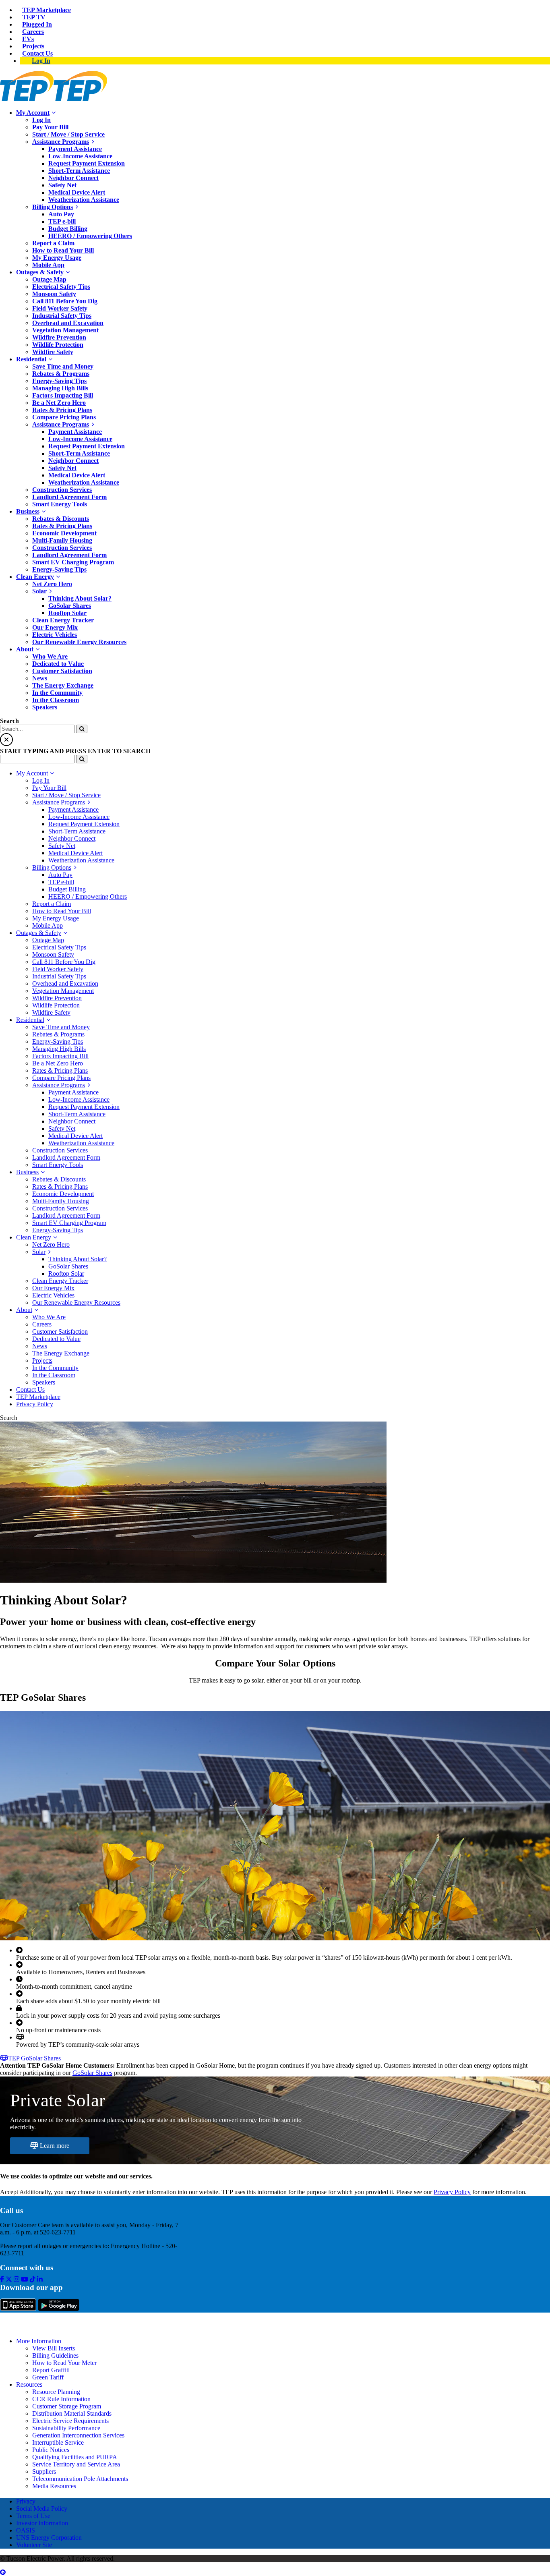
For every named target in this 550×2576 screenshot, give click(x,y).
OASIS (26, 2530)
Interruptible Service (58, 2442)
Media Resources (54, 2486)
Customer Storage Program (67, 2406)
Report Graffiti (51, 2370)
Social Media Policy (42, 2509)
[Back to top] (3, 2572)
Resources (29, 2384)
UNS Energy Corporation (49, 2538)
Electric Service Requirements (70, 2421)
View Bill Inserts (54, 2348)
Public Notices (51, 2450)
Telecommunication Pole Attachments (80, 2479)
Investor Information (42, 2523)
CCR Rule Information (61, 2399)
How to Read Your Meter (64, 2363)
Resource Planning (56, 2392)
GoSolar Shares (92, 2073)
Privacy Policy (452, 2192)
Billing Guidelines (55, 2355)
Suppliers (44, 2471)
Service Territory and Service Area (76, 2464)
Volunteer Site (34, 2545)
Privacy (26, 2501)
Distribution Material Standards (72, 2413)
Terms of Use (33, 2516)
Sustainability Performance (66, 2428)
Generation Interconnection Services (78, 2435)
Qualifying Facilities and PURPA (75, 2457)
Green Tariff (48, 2377)
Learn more (54, 2146)
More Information (39, 2341)
